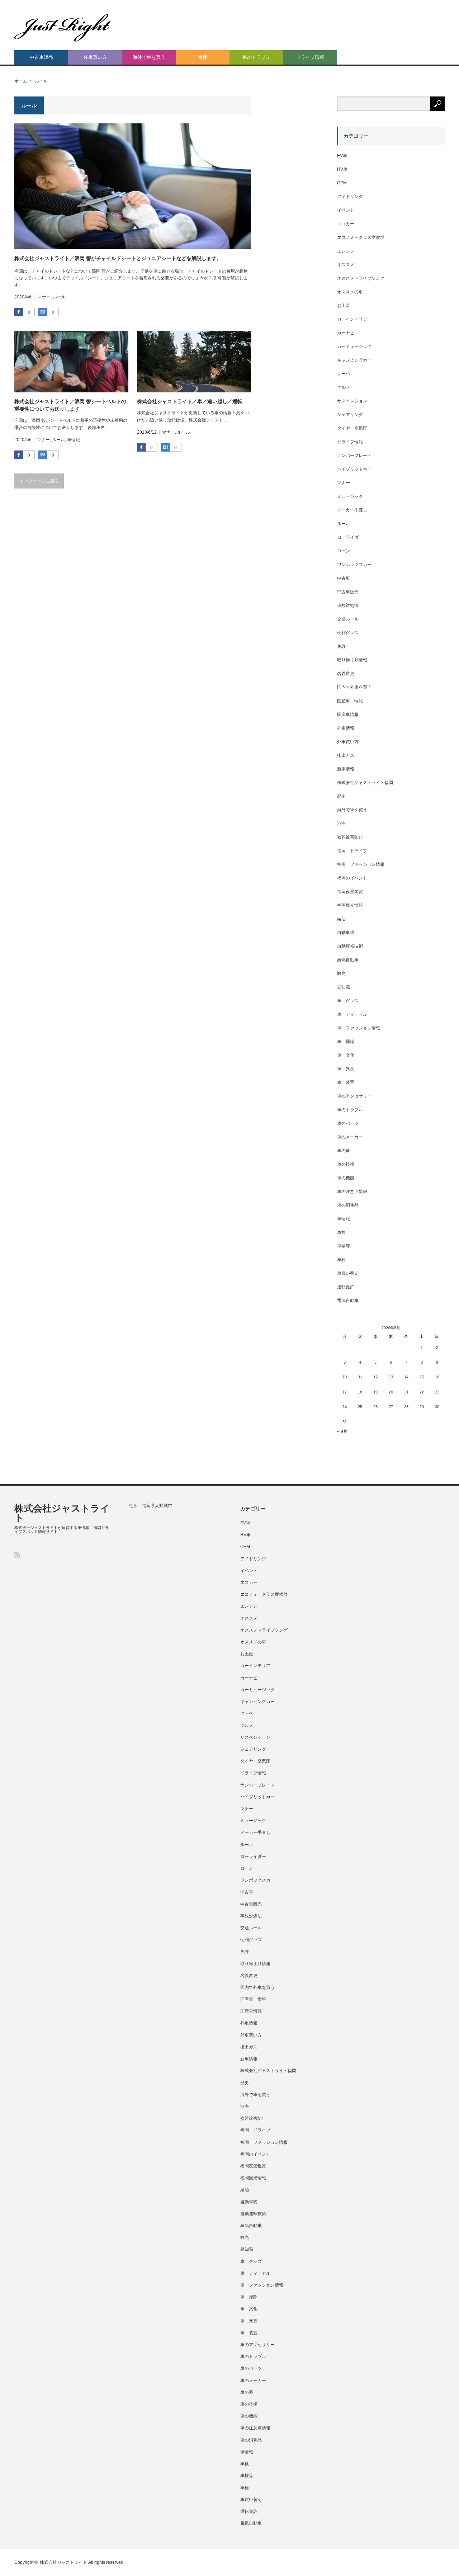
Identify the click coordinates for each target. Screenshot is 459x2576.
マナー (44, 297)
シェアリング (350, 415)
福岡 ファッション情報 (361, 864)
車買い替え (348, 1273)
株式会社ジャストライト (62, 1513)
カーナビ (346, 333)
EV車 (342, 156)
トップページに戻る (39, 481)
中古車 (344, 578)
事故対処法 (348, 605)
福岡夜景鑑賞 (350, 892)
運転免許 (346, 1287)
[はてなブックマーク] (43, 312)
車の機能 (346, 1178)
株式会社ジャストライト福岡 (365, 783)
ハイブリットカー (354, 469)
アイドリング (350, 197)
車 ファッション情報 (359, 1028)
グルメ (344, 387)
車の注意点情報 (352, 1192)
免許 (341, 646)
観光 (341, 973)
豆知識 (344, 987)
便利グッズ (348, 633)
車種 (341, 1260)
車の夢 (344, 1151)
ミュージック (350, 496)
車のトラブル (256, 57)
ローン (344, 551)
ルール (59, 297)
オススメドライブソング (361, 278)
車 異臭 (346, 1069)
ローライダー (350, 537)
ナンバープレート (354, 456)
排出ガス (346, 755)
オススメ (346, 265)
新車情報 (346, 769)
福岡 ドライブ (352, 851)
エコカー (346, 224)
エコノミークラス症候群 (361, 237)
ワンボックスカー (354, 565)
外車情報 (346, 728)
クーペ (344, 374)
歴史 (341, 796)
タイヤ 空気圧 (352, 428)
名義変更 (346, 674)
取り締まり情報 (352, 660)
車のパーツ (348, 1123)
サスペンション (352, 401)
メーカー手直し (352, 510)
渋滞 (341, 824)
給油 (341, 919)
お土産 (344, 306)
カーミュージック (354, 346)
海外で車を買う (149, 57)
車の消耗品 (348, 1205)
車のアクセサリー (354, 1096)
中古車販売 (41, 57)
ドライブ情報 (310, 57)
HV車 (342, 169)
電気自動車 (348, 1301)
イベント (346, 210)
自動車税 (346, 933)
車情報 (74, 440)
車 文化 (346, 1055)
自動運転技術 (350, 946)
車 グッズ (348, 1001)
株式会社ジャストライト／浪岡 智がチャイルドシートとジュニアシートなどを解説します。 (118, 258)
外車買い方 (95, 57)
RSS (17, 1555)
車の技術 (346, 1164)
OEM (342, 183)
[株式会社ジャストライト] (63, 28)
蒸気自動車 (348, 960)
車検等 (344, 1246)
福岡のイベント (352, 878)
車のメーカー (350, 1137)
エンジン (346, 251)
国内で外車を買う (354, 687)
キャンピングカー (354, 360)
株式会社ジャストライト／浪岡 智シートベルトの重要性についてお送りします (70, 405)
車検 (203, 57)
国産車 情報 (350, 701)
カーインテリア (352, 319)
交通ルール (348, 619)
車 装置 (346, 1082)
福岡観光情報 (350, 905)
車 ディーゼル (352, 1014)
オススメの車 (350, 292)
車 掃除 (346, 1042)
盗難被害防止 (350, 837)
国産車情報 (348, 714)
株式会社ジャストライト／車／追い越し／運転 (190, 401)
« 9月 (342, 1431)
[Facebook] (19, 312)
